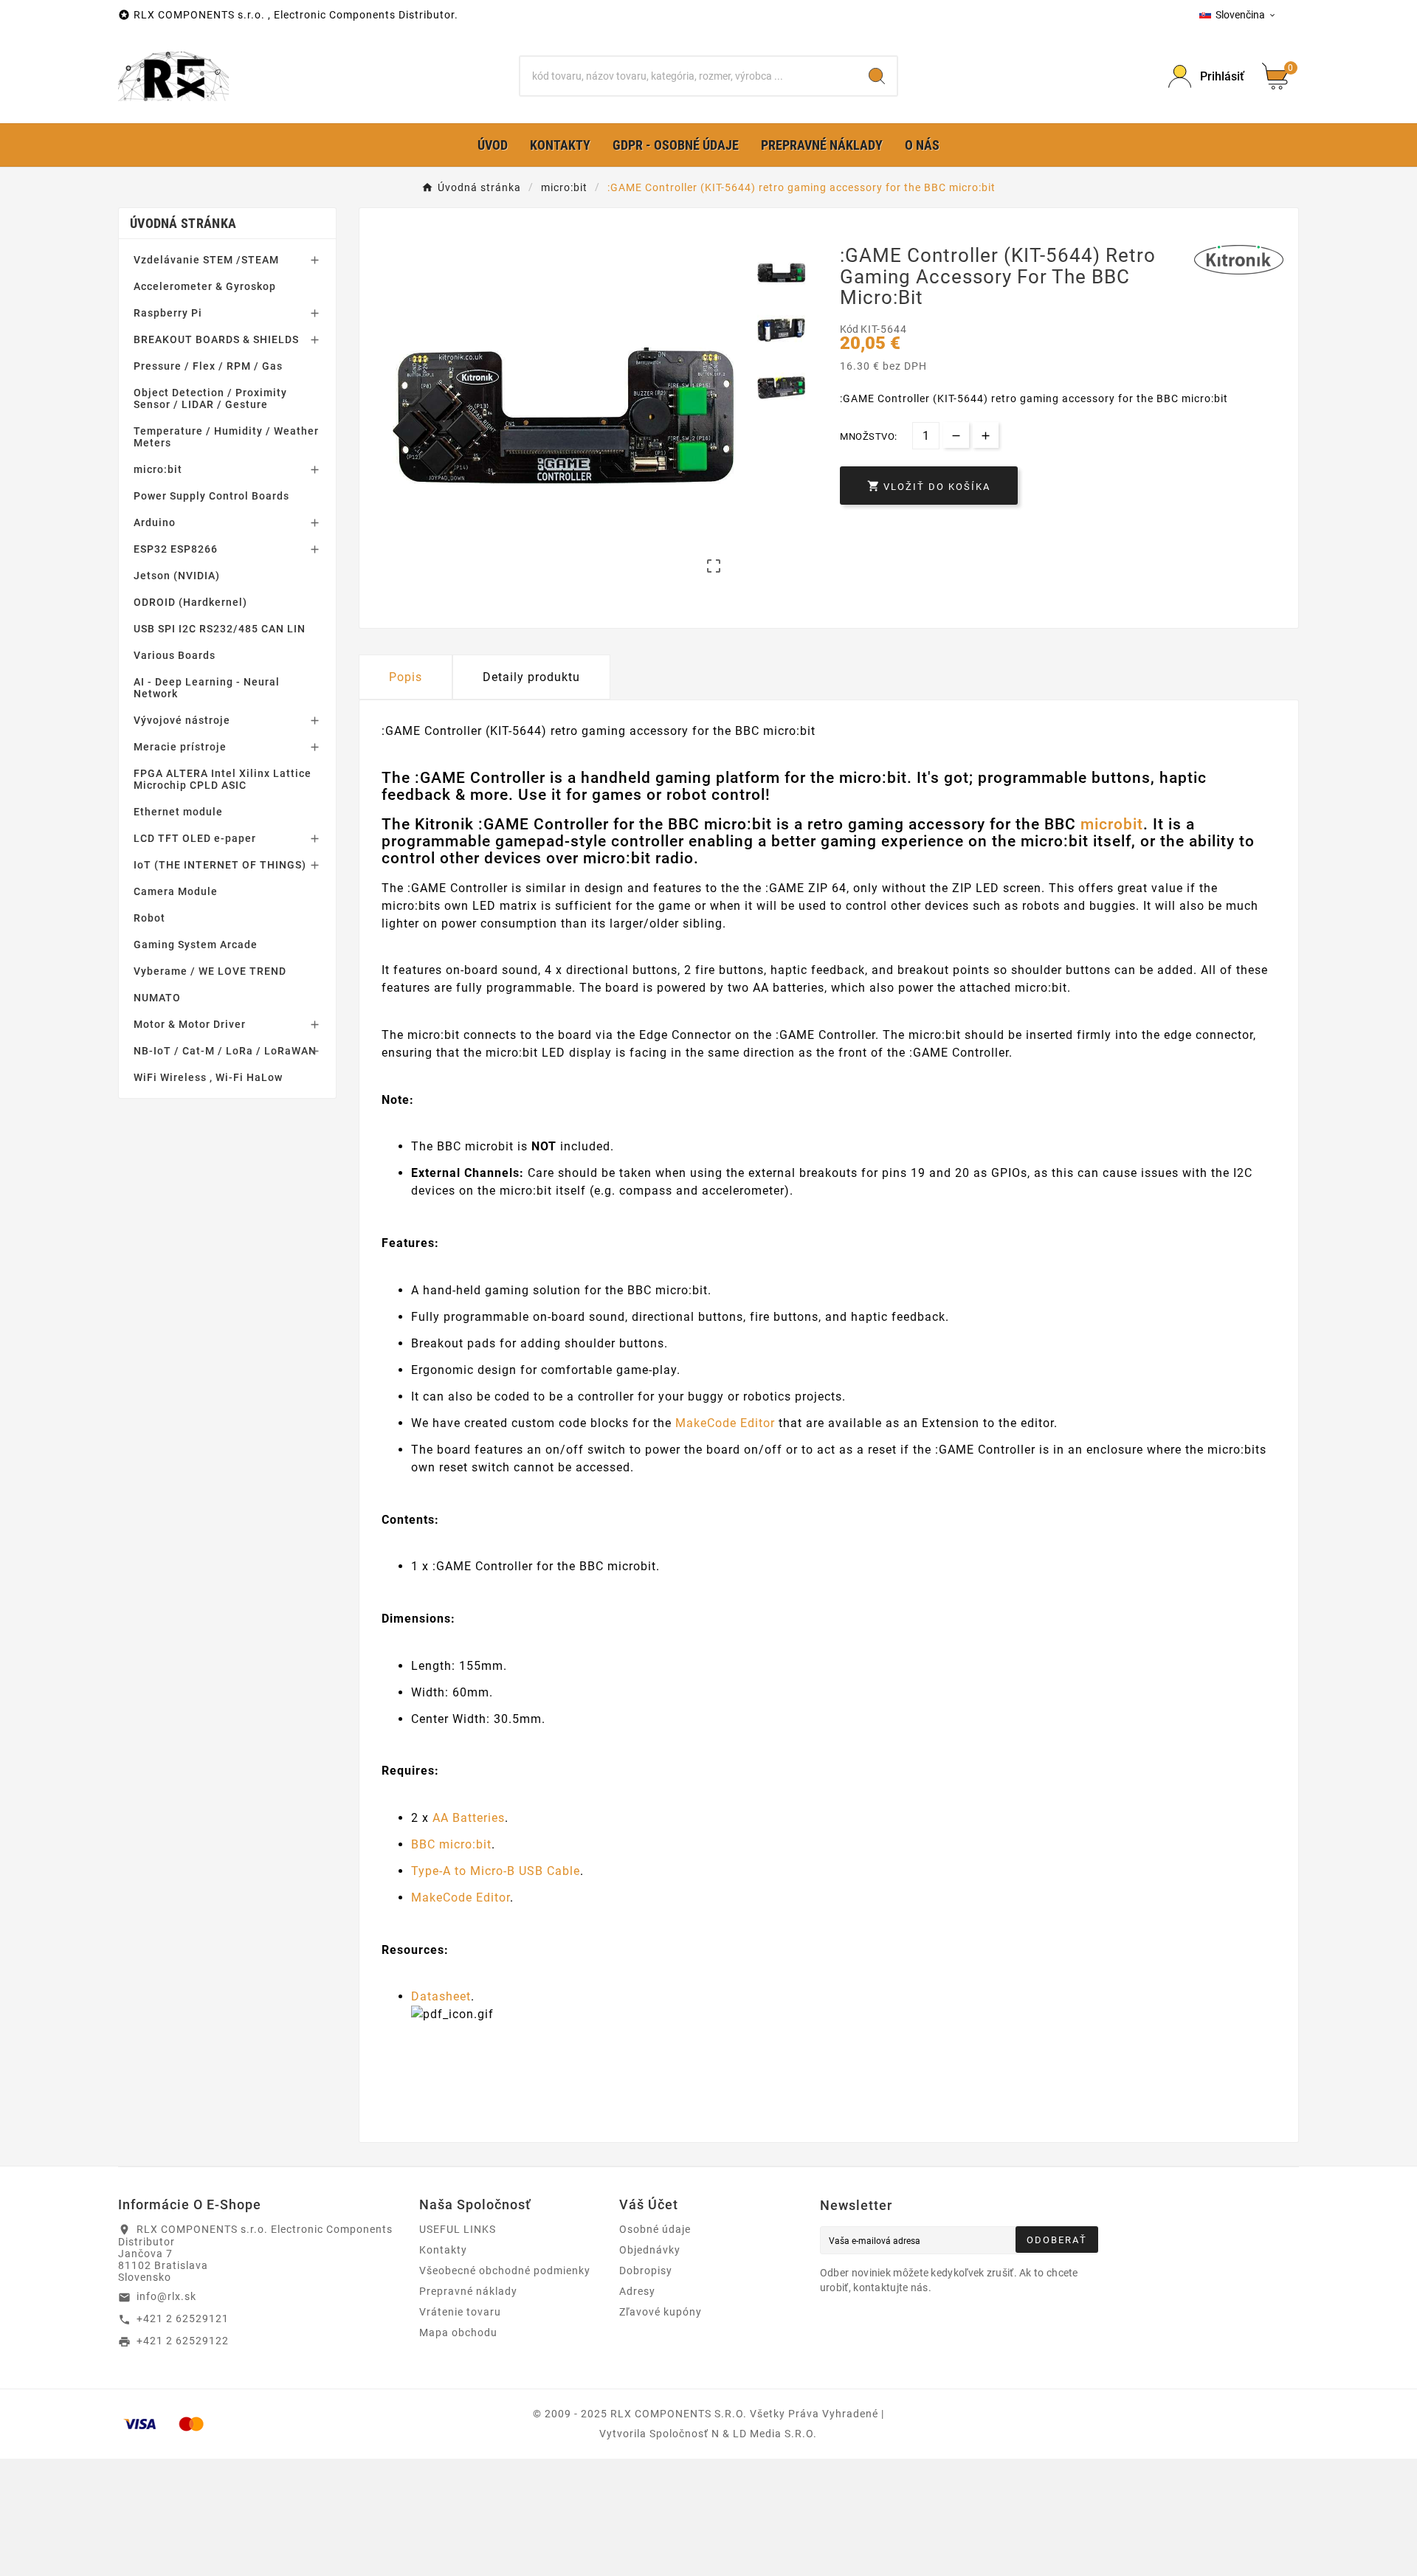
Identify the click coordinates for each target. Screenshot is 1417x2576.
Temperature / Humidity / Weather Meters (226, 437)
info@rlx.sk (166, 2296)
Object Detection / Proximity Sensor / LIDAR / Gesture (210, 398)
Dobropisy (646, 2271)
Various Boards (175, 655)
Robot (149, 918)
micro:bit (158, 469)
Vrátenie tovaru (460, 2312)
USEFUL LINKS (458, 2229)
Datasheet (441, 1996)
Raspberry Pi (168, 313)
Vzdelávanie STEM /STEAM (206, 260)
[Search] (877, 76)
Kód (850, 329)
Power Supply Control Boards (211, 496)
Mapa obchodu (458, 2332)
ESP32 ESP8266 (176, 549)
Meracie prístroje (180, 747)
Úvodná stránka (183, 223)
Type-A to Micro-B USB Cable (496, 1871)
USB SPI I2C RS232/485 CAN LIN (220, 629)
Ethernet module (178, 812)
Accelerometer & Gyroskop (205, 286)
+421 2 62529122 (183, 2341)
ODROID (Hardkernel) (190, 602)
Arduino (155, 522)
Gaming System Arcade (196, 945)
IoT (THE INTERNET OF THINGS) (220, 865)
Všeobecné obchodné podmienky (505, 2271)
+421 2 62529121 (183, 2318)
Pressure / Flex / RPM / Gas (208, 366)
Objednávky (650, 2250)
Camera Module (176, 891)
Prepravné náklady (468, 2291)
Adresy (637, 2291)
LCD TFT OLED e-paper (195, 838)
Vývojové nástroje (182, 720)
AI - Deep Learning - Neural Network (207, 688)
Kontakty (443, 2250)
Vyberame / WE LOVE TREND (210, 971)
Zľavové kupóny (661, 2312)
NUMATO (157, 998)
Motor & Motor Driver (190, 1024)
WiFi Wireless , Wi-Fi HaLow (208, 1077)
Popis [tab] (406, 677)
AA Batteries (469, 1818)
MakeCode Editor (725, 1423)
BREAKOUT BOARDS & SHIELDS (216, 339)
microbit (1112, 824)
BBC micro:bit (451, 1844)
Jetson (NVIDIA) (177, 576)
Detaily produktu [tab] (531, 677)
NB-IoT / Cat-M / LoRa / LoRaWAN (225, 1051)
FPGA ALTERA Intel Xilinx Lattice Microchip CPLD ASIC (223, 779)
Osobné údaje (655, 2229)
